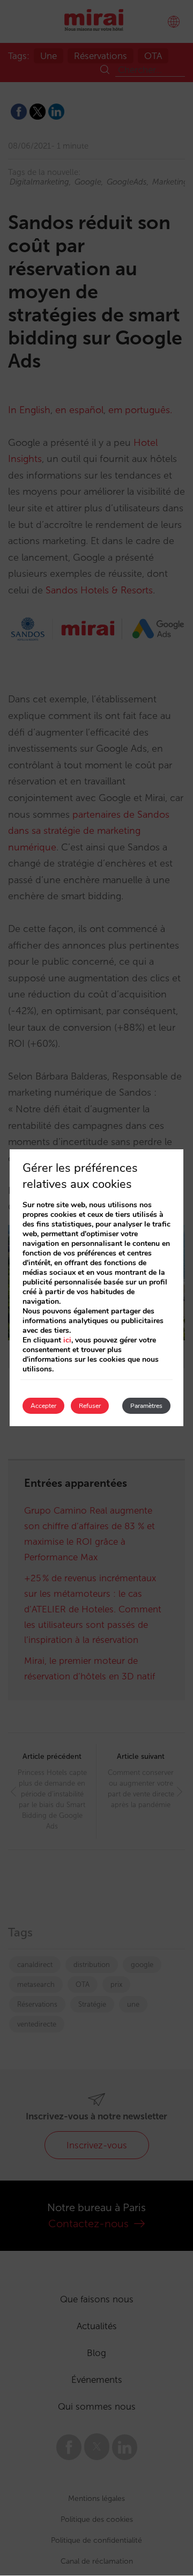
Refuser (90, 1406)
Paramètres (146, 1406)
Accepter (43, 1406)
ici (67, 1340)
